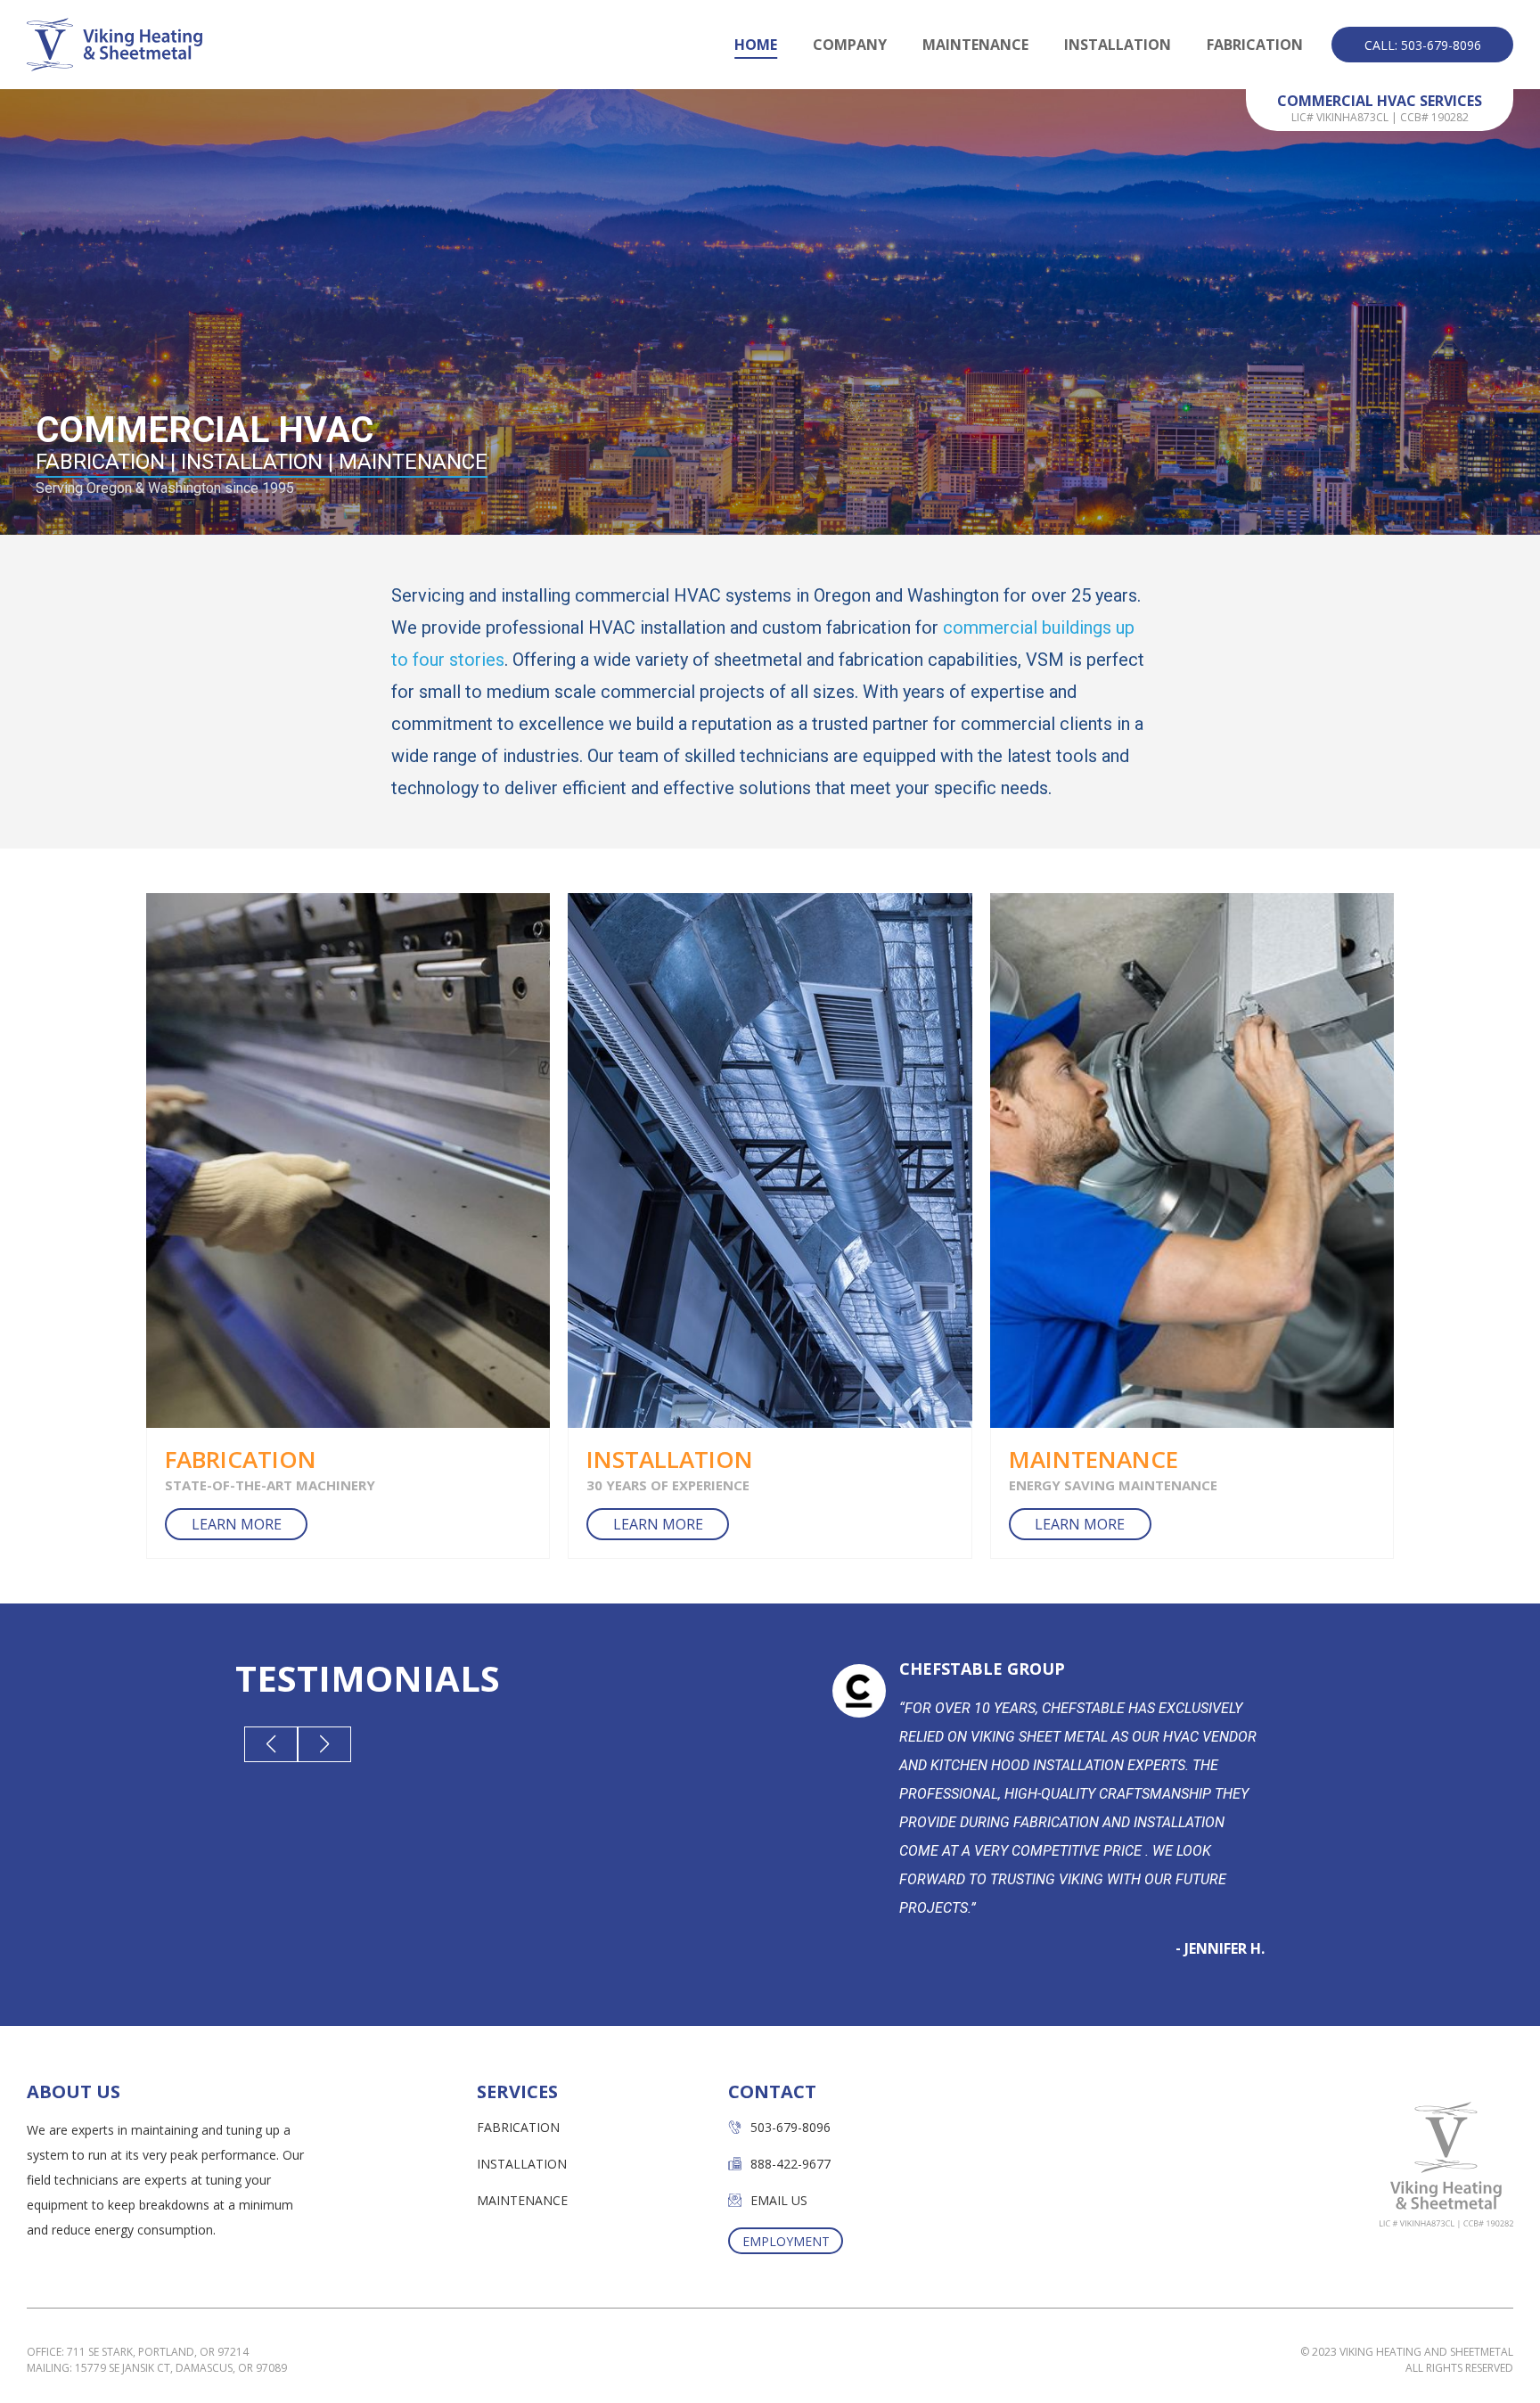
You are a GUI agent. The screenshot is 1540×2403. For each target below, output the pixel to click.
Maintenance (975, 45)
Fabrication (1255, 45)
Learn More (237, 1524)
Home (756, 45)
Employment (786, 2241)
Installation (1118, 45)
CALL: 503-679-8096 (1423, 45)
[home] (115, 45)
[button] (271, 1744)
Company (850, 45)
